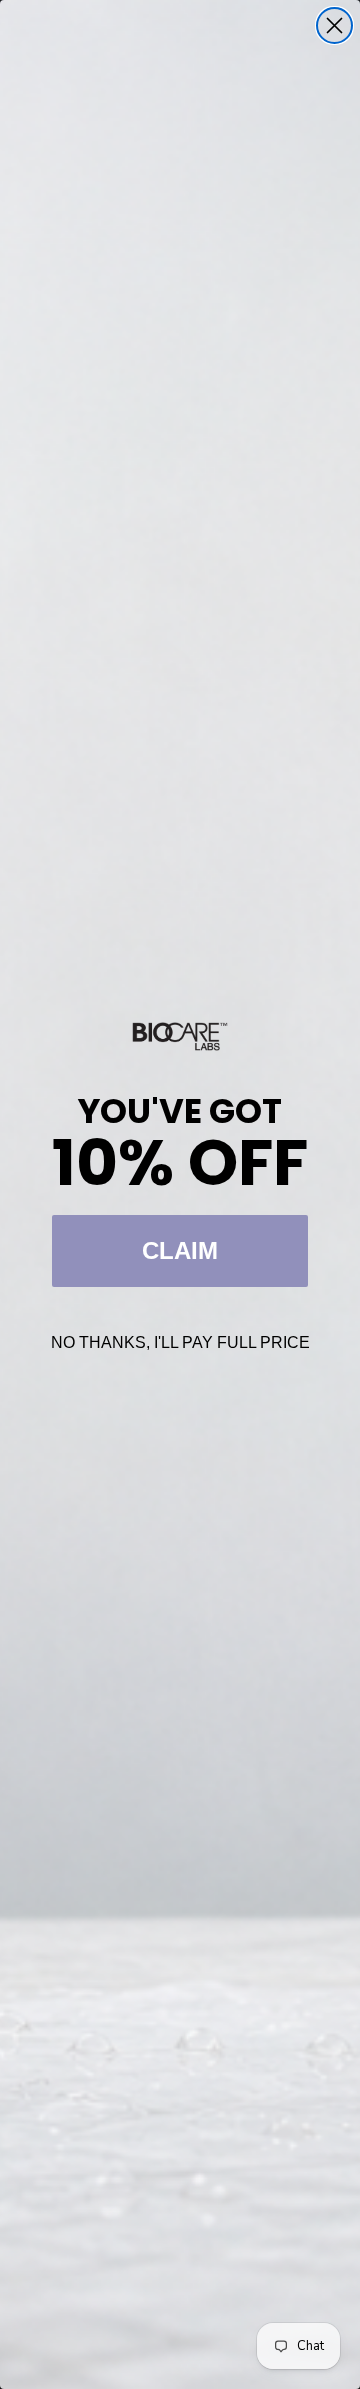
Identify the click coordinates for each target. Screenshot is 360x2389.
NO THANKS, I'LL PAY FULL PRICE (180, 1342)
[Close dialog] (334, 25)
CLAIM (180, 1250)
